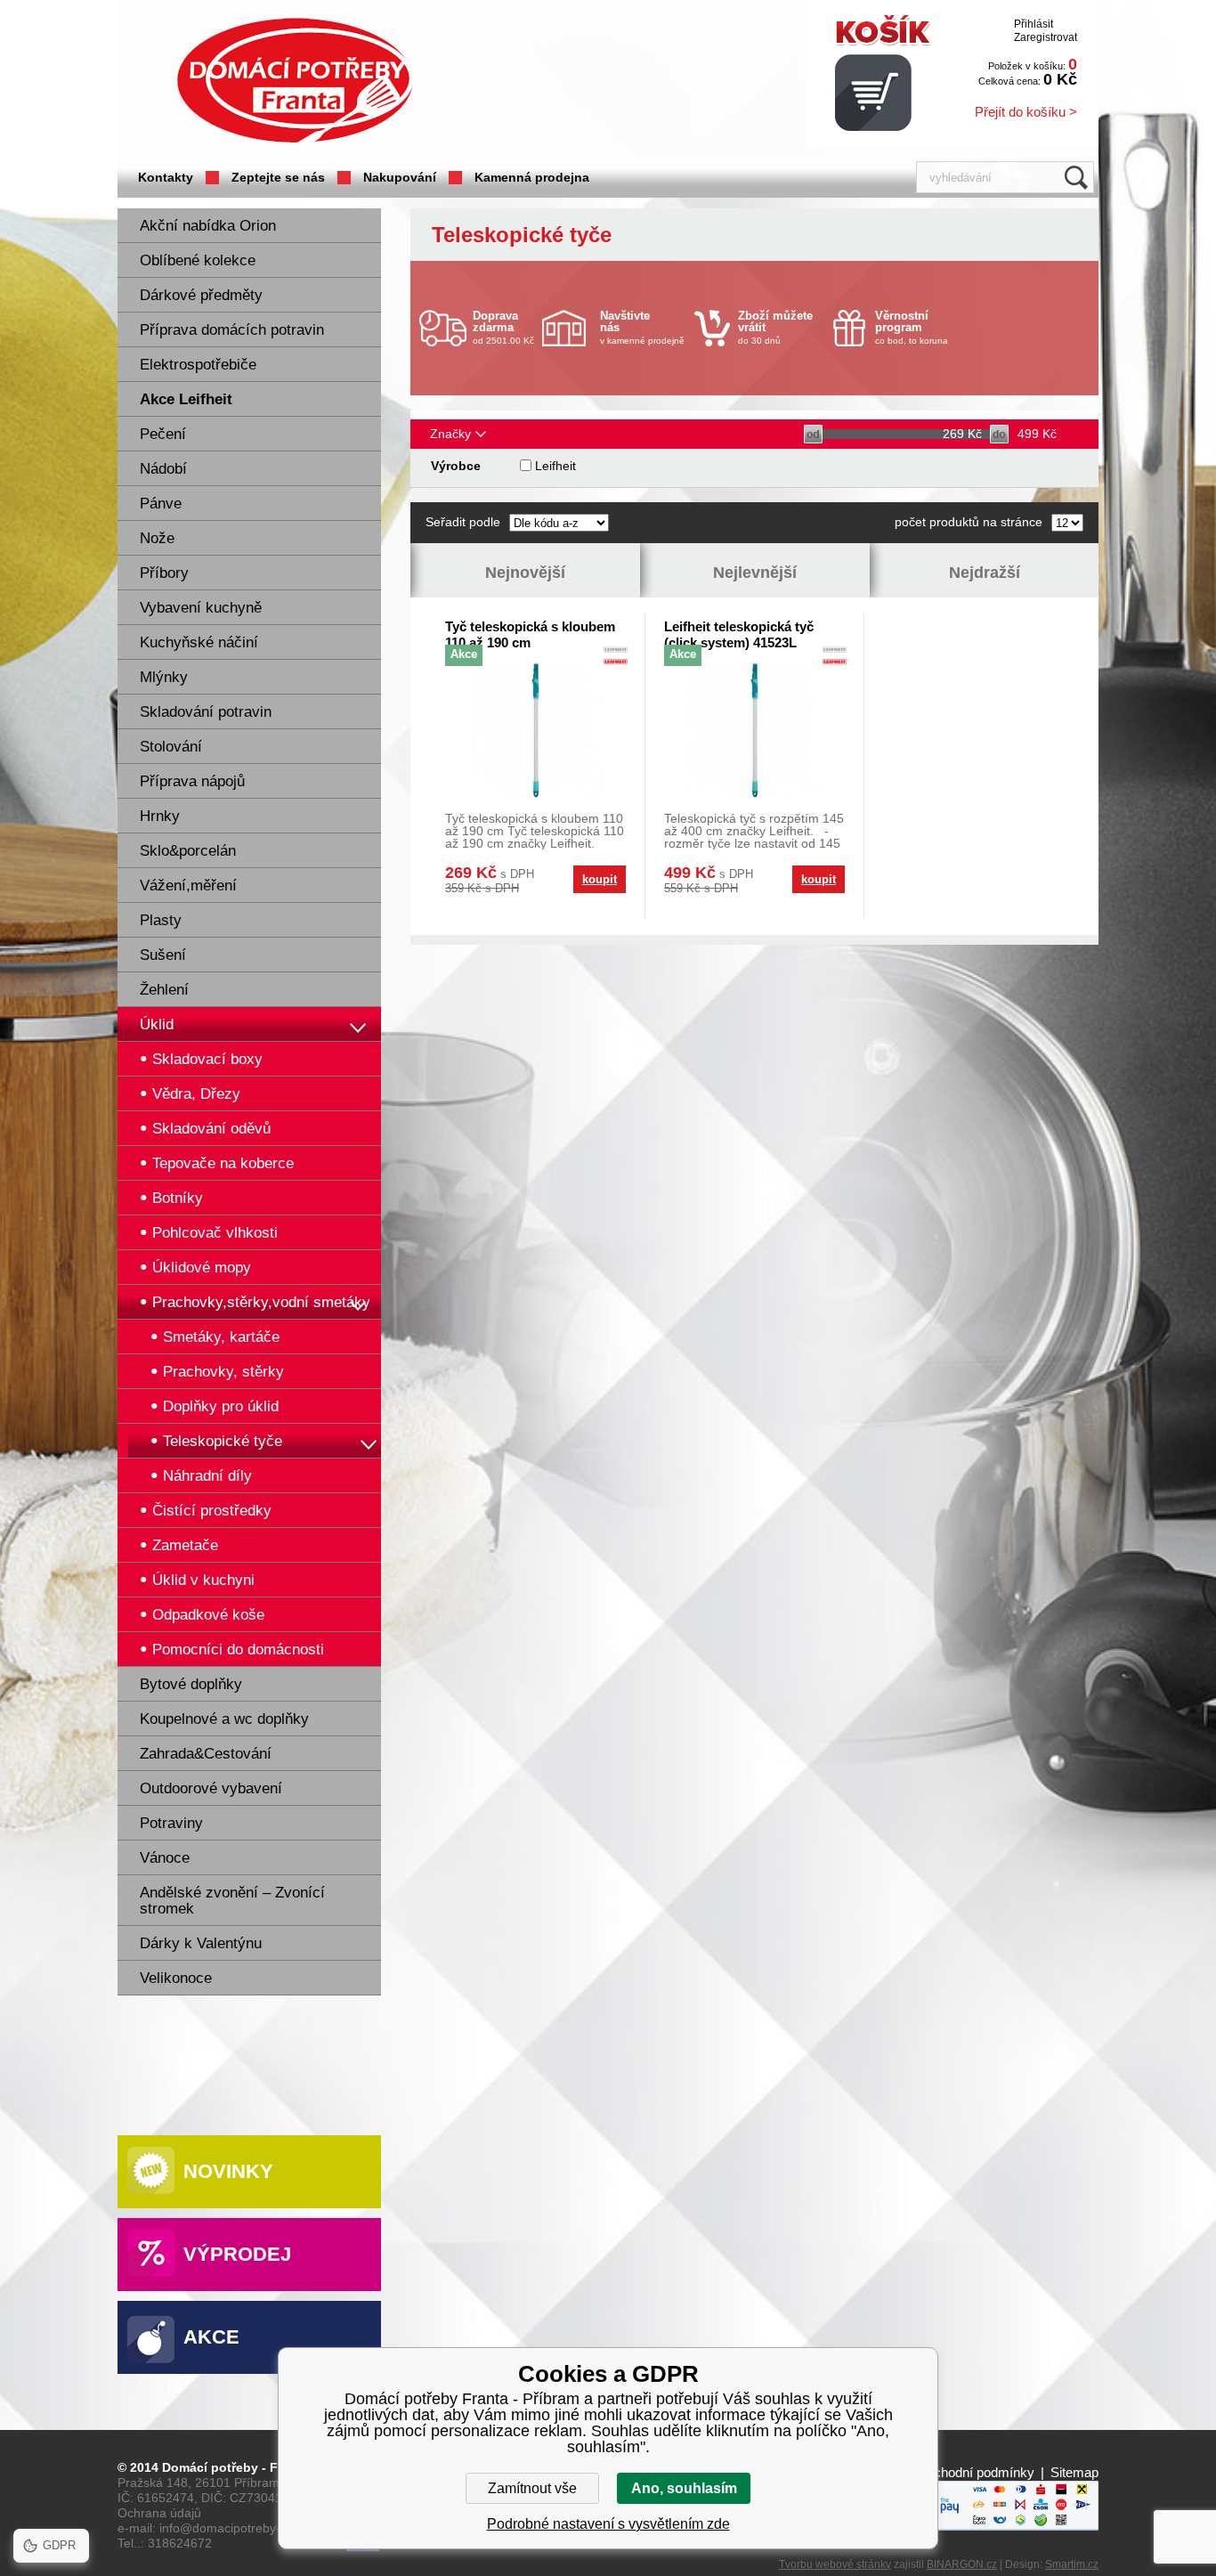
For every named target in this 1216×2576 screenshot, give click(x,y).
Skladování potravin (206, 712)
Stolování (171, 747)
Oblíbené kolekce (198, 260)
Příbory (164, 573)
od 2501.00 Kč (503, 327)
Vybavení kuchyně (201, 608)
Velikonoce (176, 1978)
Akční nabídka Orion (208, 226)
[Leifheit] (616, 658)
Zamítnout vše (532, 2488)
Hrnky (160, 816)
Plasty (161, 920)
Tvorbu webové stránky (835, 2564)
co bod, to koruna (912, 327)
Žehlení (164, 990)
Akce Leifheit (186, 399)
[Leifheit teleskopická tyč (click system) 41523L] (754, 731)
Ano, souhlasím (684, 2488)
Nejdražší (985, 573)
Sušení (163, 955)
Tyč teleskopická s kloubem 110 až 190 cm (530, 634)
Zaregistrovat (1046, 37)
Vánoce (165, 1858)
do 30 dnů (775, 327)
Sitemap (1074, 2472)
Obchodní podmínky (975, 2472)
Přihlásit (1034, 24)
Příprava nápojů (192, 781)
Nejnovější (525, 573)
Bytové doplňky (191, 1684)
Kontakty (166, 177)
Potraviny (171, 1823)
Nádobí (163, 469)
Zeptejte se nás (278, 177)
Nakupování (400, 177)
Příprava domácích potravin (232, 330)
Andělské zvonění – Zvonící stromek (232, 1901)
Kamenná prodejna (532, 177)
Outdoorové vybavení (211, 1788)
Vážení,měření (188, 886)
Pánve (161, 504)
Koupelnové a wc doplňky (224, 1719)
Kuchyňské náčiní (199, 642)
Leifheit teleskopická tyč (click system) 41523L (739, 634)
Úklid (157, 1024)
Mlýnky (164, 677)
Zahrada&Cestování (206, 1754)
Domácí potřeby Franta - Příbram (295, 81)
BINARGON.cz (962, 2564)
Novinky (228, 2171)
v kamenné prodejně (642, 327)
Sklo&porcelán (188, 851)
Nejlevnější (755, 573)
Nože (157, 538)
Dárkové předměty (201, 295)
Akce (211, 2337)
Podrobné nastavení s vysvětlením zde (608, 2524)
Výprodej (237, 2254)
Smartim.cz (1072, 2564)
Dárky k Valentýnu (201, 1943)
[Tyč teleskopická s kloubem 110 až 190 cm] (535, 731)
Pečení (163, 434)
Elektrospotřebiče (198, 365)
